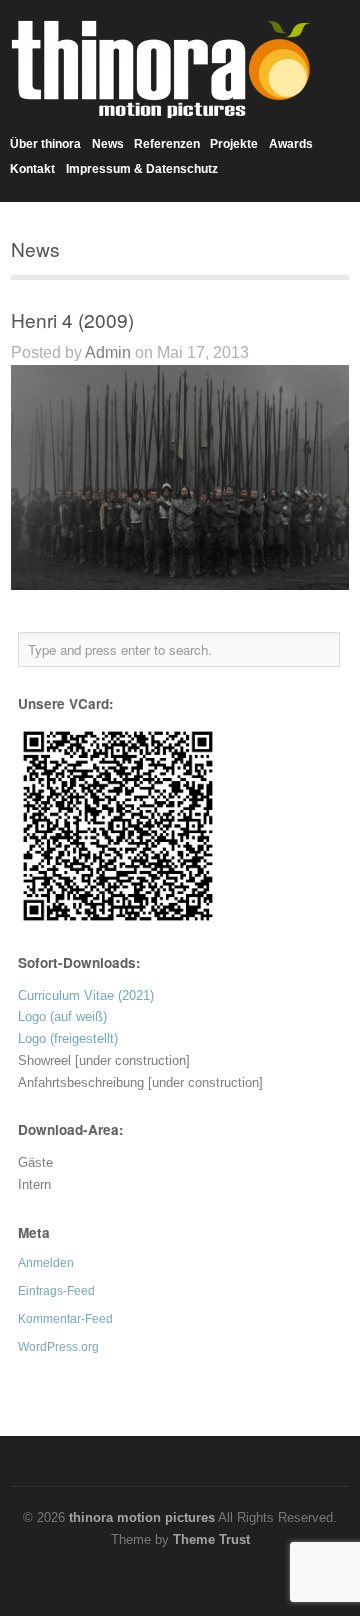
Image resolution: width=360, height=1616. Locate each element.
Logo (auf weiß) (62, 1016)
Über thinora (45, 144)
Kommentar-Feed (65, 1319)
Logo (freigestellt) (68, 1038)
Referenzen (167, 144)
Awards (291, 144)
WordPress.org (58, 1347)
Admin (108, 352)
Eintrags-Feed (56, 1291)
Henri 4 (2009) (72, 319)
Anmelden (46, 1263)
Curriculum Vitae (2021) (86, 995)
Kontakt (32, 169)
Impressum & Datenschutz (142, 169)
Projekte (234, 144)
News (108, 144)
